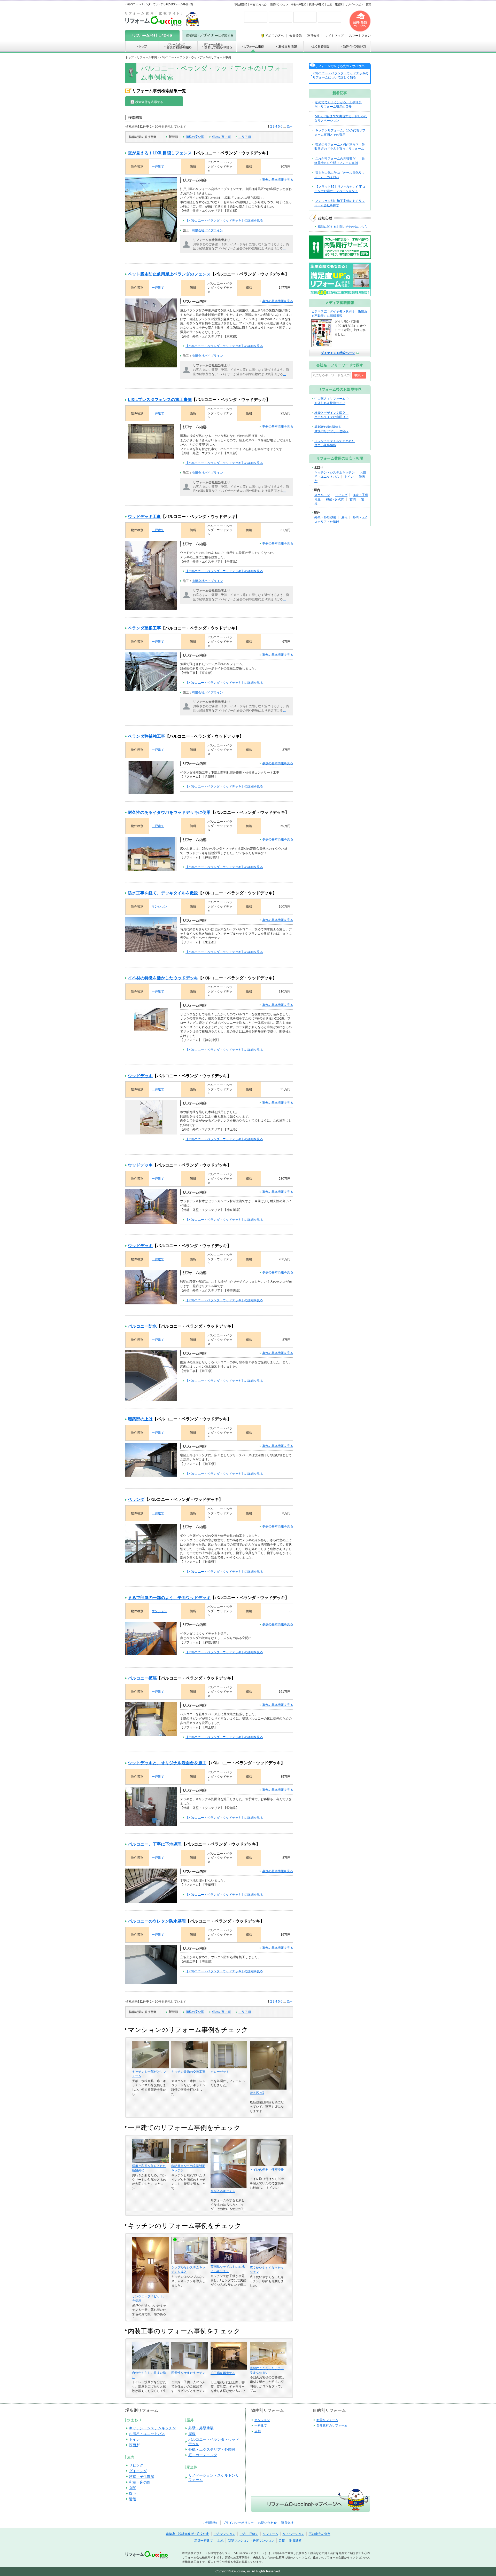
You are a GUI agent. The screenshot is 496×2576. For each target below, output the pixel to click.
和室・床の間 (335, 499)
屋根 (344, 517)
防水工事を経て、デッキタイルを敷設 (163, 893)
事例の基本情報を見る (278, 180)
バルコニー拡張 (142, 1678)
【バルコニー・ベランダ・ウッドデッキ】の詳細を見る (224, 220)
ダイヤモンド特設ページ (338, 353)
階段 (133, 2499)
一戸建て (158, 167)
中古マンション (259, 4)
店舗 (258, 2431)
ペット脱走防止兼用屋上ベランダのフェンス (169, 274)
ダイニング (138, 2471)
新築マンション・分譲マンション (251, 2541)
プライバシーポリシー (238, 2523)
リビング (341, 495)
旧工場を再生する (223, 2373)
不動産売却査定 (320, 2534)
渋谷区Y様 (257, 2093)
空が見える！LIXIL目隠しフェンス (160, 153)
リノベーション (354, 4)
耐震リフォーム (327, 2420)
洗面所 (134, 2445)
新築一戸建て (316, 4)
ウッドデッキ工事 (144, 517)
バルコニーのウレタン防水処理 (157, 1921)
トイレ (349, 477)
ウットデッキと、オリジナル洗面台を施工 (167, 1763)
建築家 (339, 4)
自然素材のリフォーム (332, 2425)
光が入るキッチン (223, 2191)
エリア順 (245, 137)
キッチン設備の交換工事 (188, 2072)
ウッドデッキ (140, 1076)
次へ (290, 127)
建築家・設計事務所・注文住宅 (188, 2534)
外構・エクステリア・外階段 (212, 2449)
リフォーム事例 (147, 57)
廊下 (133, 2493)
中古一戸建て (298, 4)
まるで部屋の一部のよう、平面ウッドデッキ (169, 1598)
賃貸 (368, 4)
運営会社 (287, 2523)
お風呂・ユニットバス (147, 2434)
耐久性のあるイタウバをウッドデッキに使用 (169, 812)
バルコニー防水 (142, 1326)
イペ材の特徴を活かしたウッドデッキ (163, 978)
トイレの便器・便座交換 (267, 2170)
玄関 (353, 499)
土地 (329, 4)
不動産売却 (241, 4)
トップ (130, 57)
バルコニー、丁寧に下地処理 (155, 1844)
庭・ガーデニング (203, 2455)
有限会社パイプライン (207, 230)
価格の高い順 (221, 137)
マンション (159, 907)
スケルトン (322, 495)
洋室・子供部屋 (142, 2477)
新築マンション (279, 4)
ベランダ (136, 1499)
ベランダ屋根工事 (144, 628)
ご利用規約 (211, 2523)
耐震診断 (296, 2541)
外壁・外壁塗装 (325, 517)
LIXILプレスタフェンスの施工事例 (160, 400)
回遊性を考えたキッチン (188, 2373)
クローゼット (220, 2072)
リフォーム (270, 2534)
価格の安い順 (195, 137)
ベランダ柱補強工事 (146, 736)
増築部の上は (140, 1419)
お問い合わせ (267, 2523)
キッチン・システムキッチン (335, 472)
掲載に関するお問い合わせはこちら (343, 227)
